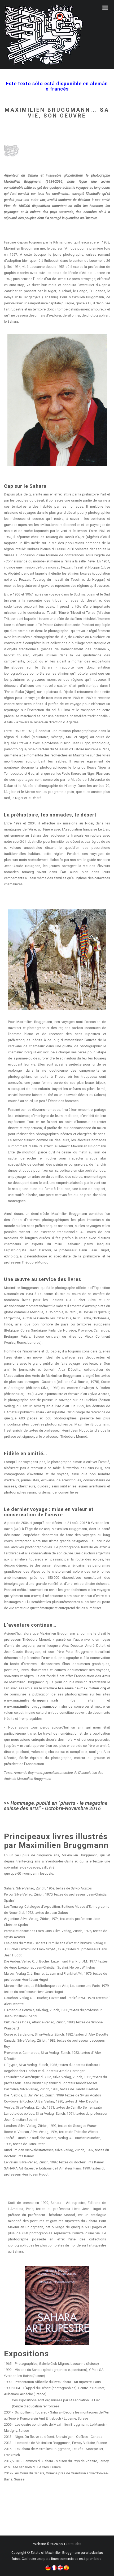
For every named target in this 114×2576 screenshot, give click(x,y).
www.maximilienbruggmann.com (33, 1706)
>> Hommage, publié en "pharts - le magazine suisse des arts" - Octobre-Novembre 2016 (56, 1806)
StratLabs (74, 2544)
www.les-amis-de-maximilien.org (78, 1688)
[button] (48, 2568)
